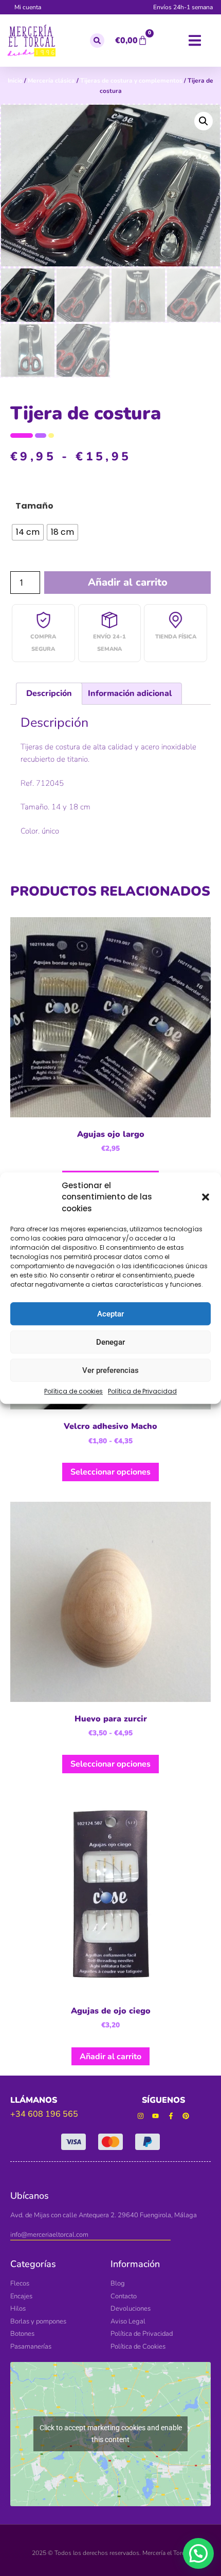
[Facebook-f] (171, 2116)
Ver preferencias (110, 1370)
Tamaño (34, 506)
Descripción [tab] (49, 693)
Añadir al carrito (128, 582)
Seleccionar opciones (110, 1472)
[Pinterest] (186, 2116)
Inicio (15, 81)
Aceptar (110, 1314)
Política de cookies (73, 1391)
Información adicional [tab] (130, 693)
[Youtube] (155, 2116)
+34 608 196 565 (44, 2114)
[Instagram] (141, 2116)
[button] (206, 1197)
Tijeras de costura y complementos (131, 81)
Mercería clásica (51, 81)
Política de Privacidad (142, 1391)
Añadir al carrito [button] (110, 2057)
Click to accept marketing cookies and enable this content (111, 2434)
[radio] (28, 532)
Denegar (110, 1342)
